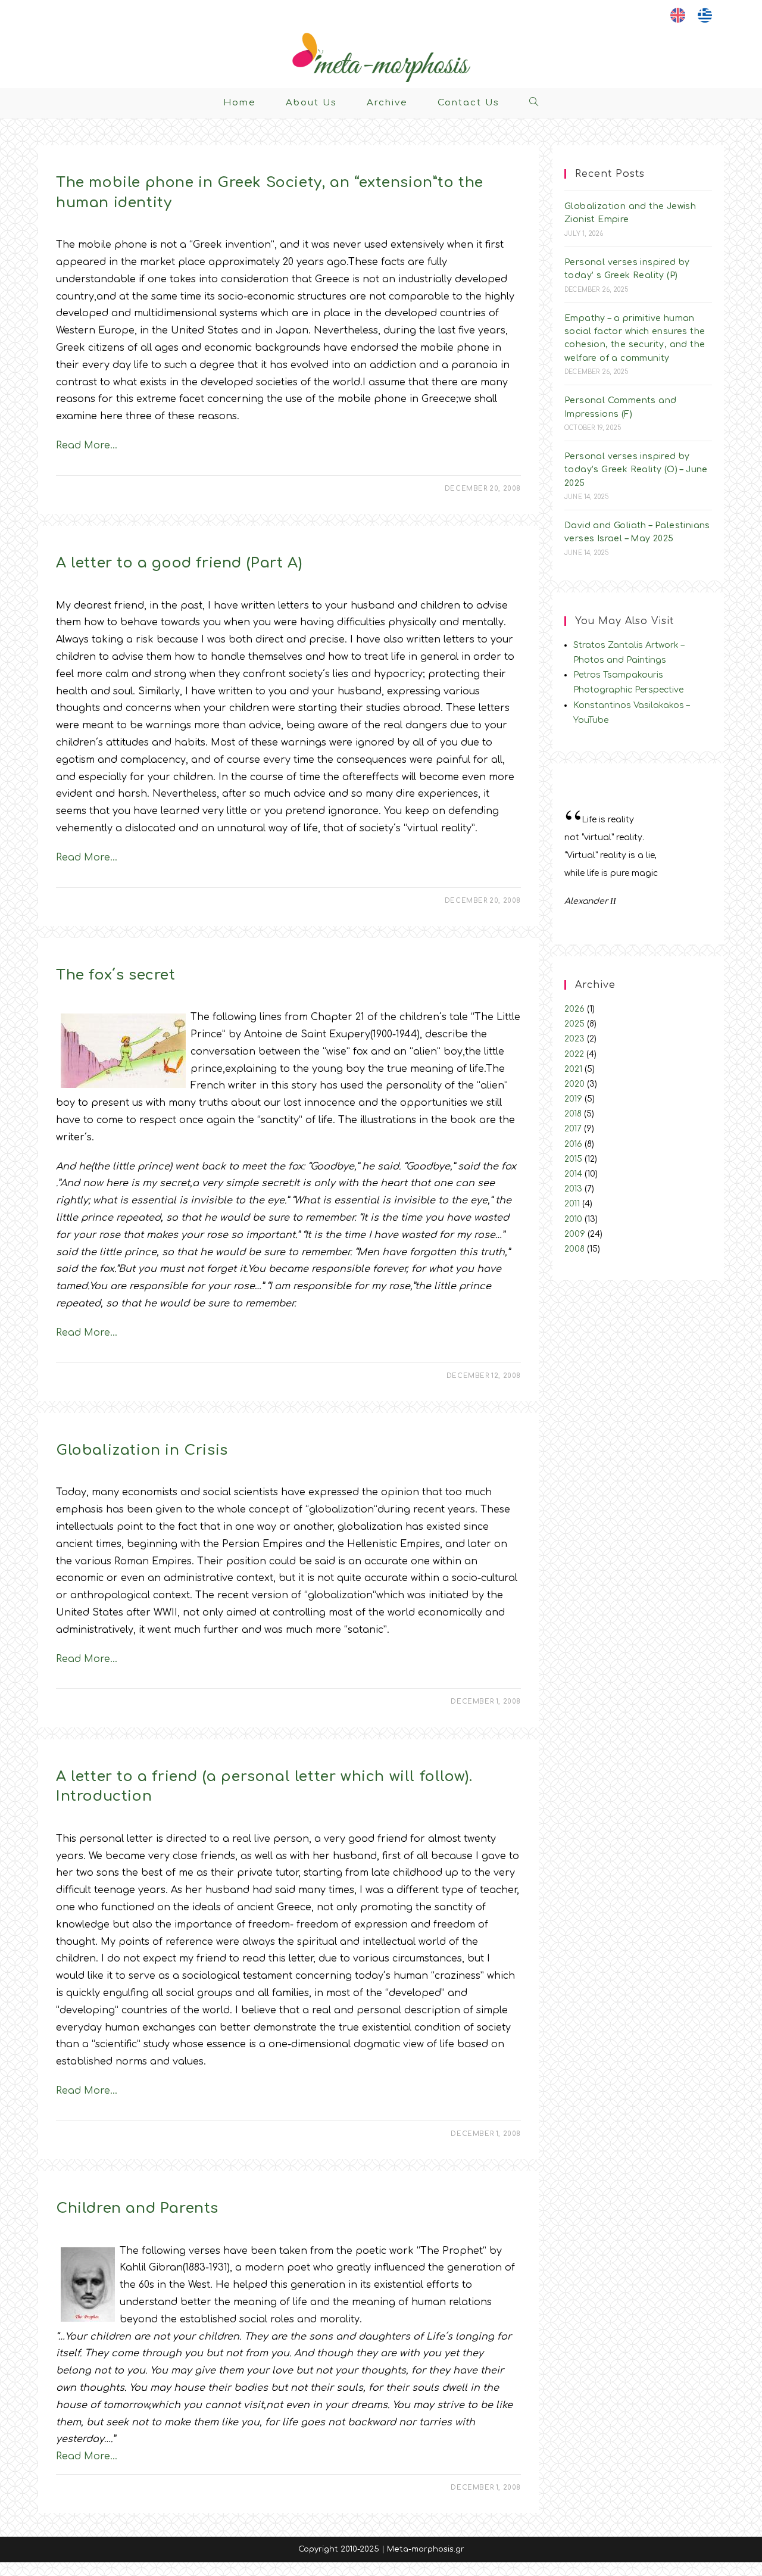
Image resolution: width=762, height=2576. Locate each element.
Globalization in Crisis (142, 1450)
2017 (573, 1129)
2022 (574, 1054)
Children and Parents (137, 2208)
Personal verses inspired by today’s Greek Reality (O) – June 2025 (636, 470)
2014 (573, 1174)
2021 (573, 1069)
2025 (574, 1024)
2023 (574, 1039)
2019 (573, 1099)
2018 (573, 1114)
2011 (572, 1204)
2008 (574, 1249)
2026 (574, 1009)
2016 (573, 1144)
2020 (574, 1084)
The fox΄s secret (116, 975)
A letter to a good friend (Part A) (179, 563)
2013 (573, 1189)
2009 (575, 1234)
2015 (573, 1159)
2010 (573, 1219)
